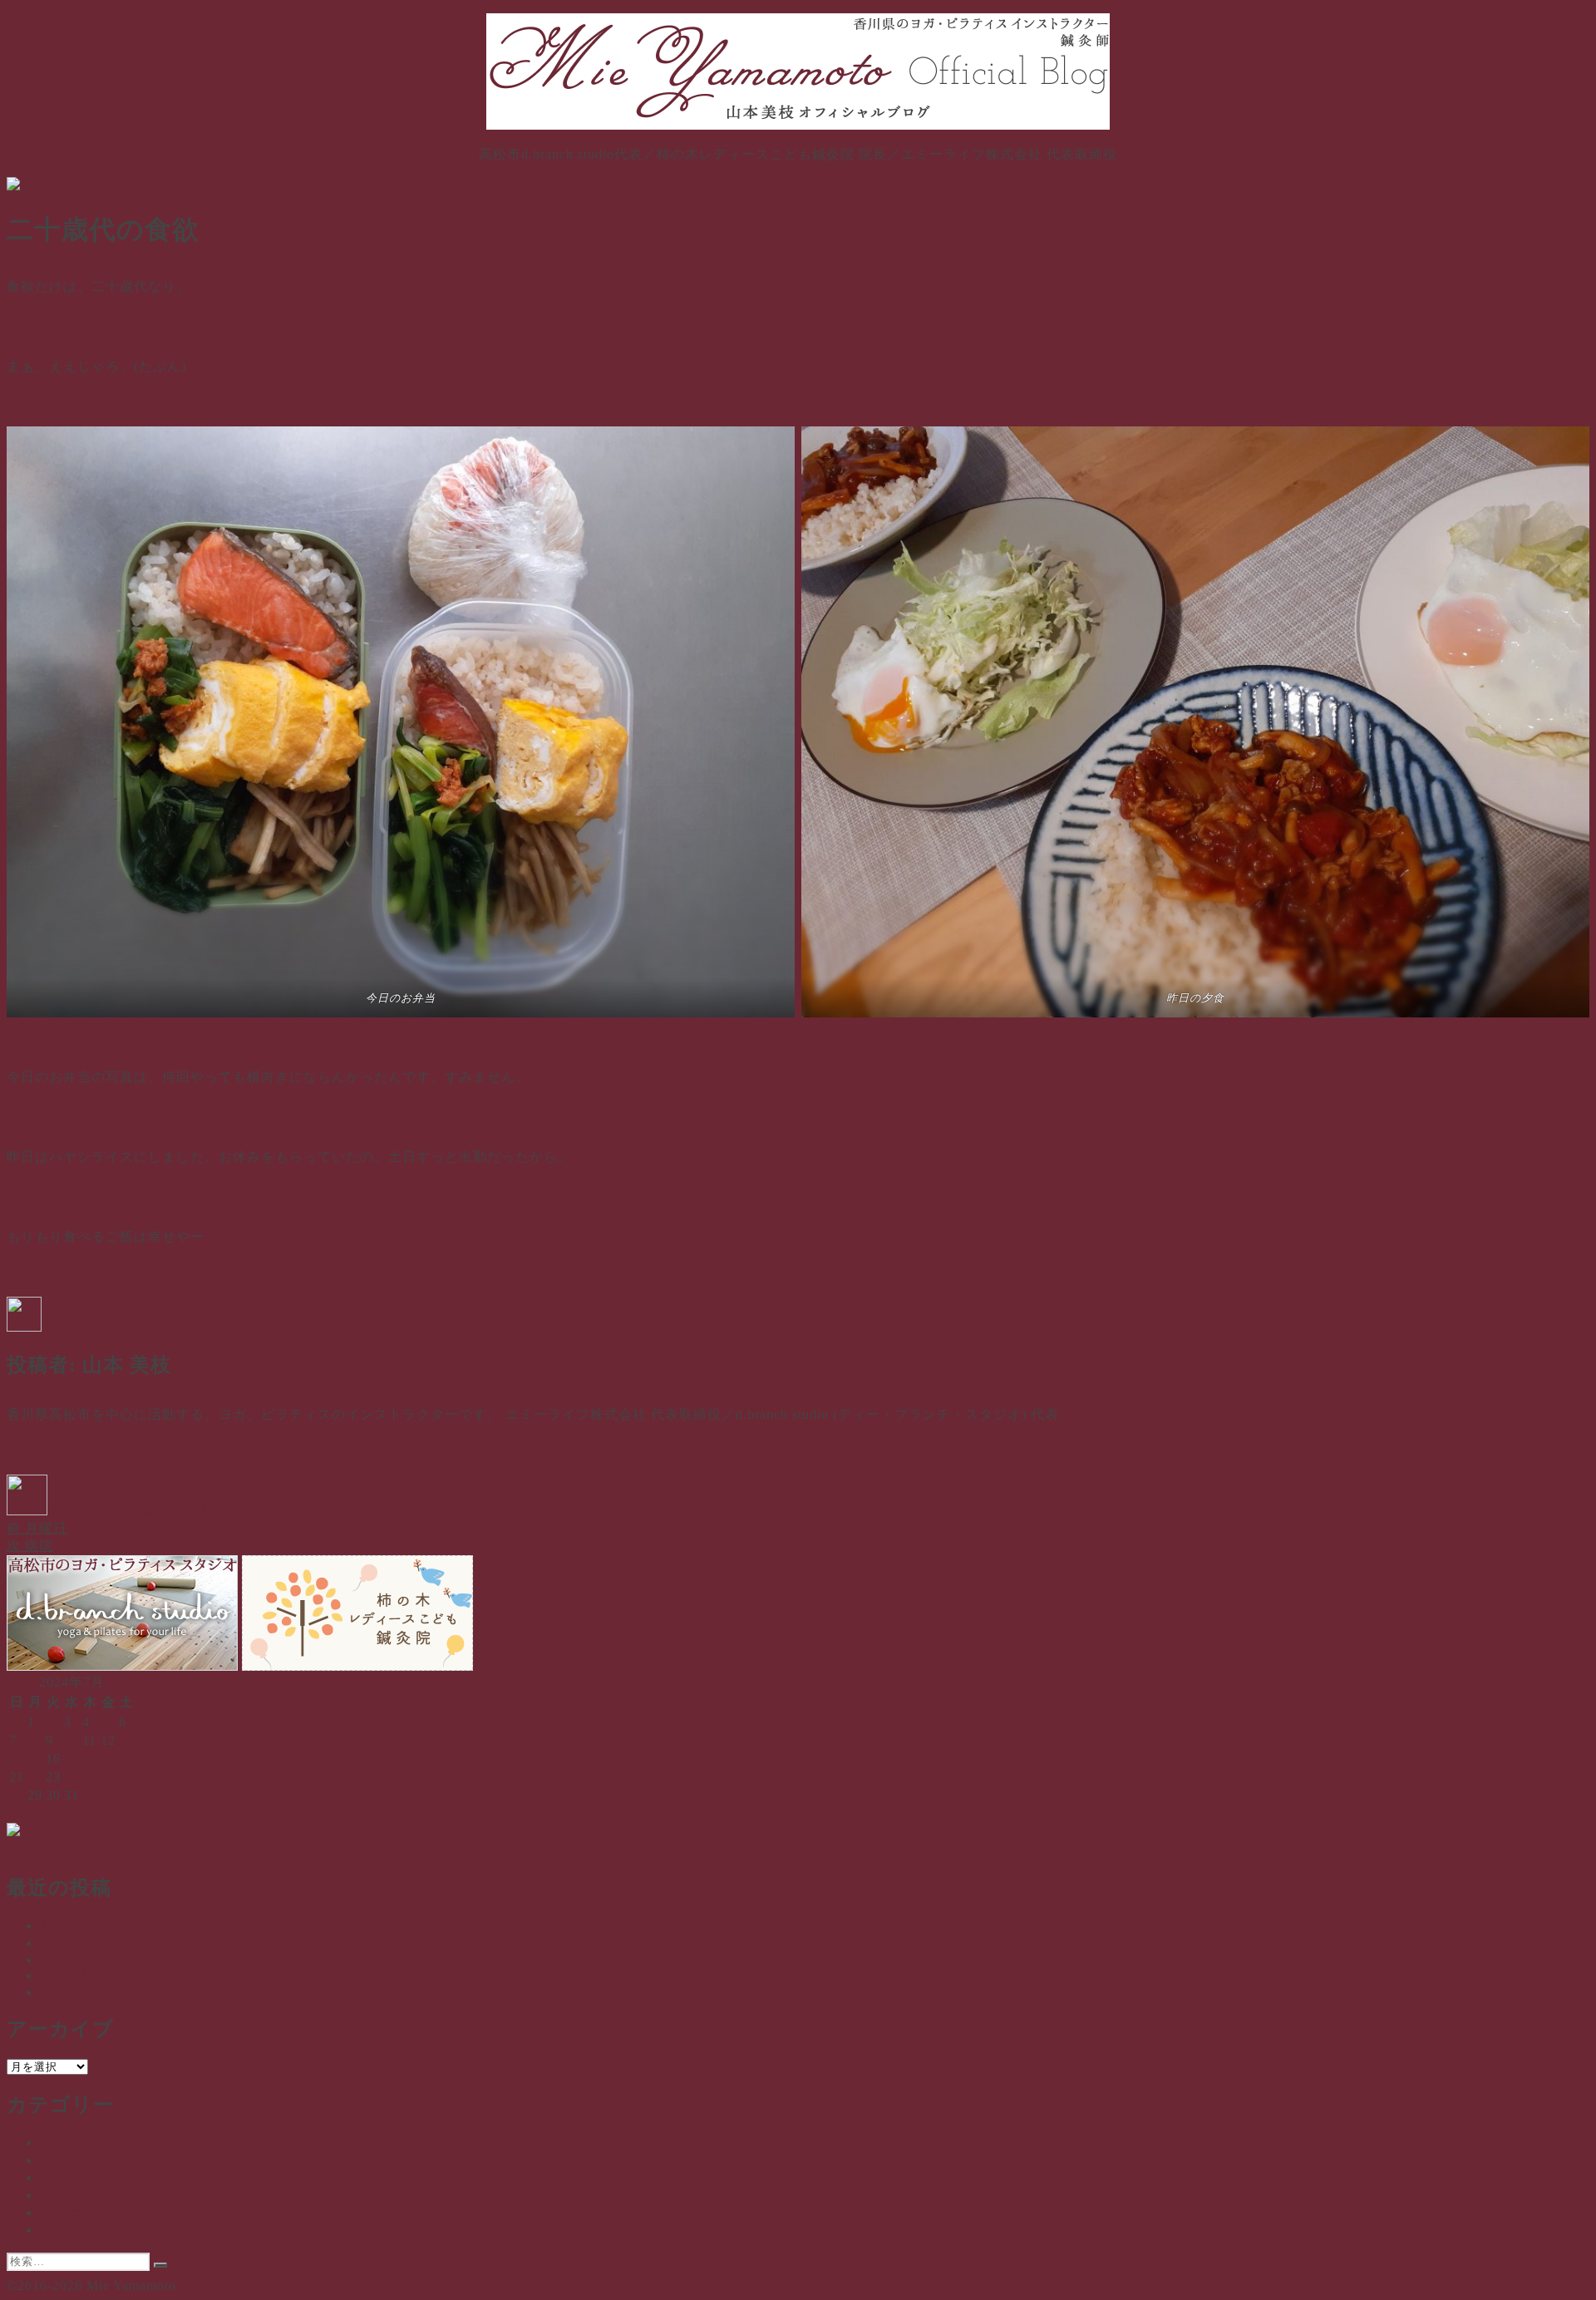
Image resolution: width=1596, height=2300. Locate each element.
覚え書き (68, 2212)
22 (35, 1777)
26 (108, 1777)
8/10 (53, 1960)
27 (126, 1777)
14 (17, 1758)
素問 (54, 2195)
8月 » (69, 1813)
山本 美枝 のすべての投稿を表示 (1166, 1414)
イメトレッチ (82, 2142)
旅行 (54, 1943)
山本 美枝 (78, 1511)
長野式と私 (75, 2230)
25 (90, 1777)
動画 (54, 2160)
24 (71, 1777)
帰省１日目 (75, 1975)
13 (126, 1740)
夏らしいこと (82, 1926)
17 (71, 1758)
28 (17, 1795)
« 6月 (23, 1813)
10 (71, 1740)
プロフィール (798, 1848)
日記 (217, 1511)
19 (108, 1758)
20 (126, 1758)
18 (90, 1758)
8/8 (49, 1992)
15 (35, 1758)
